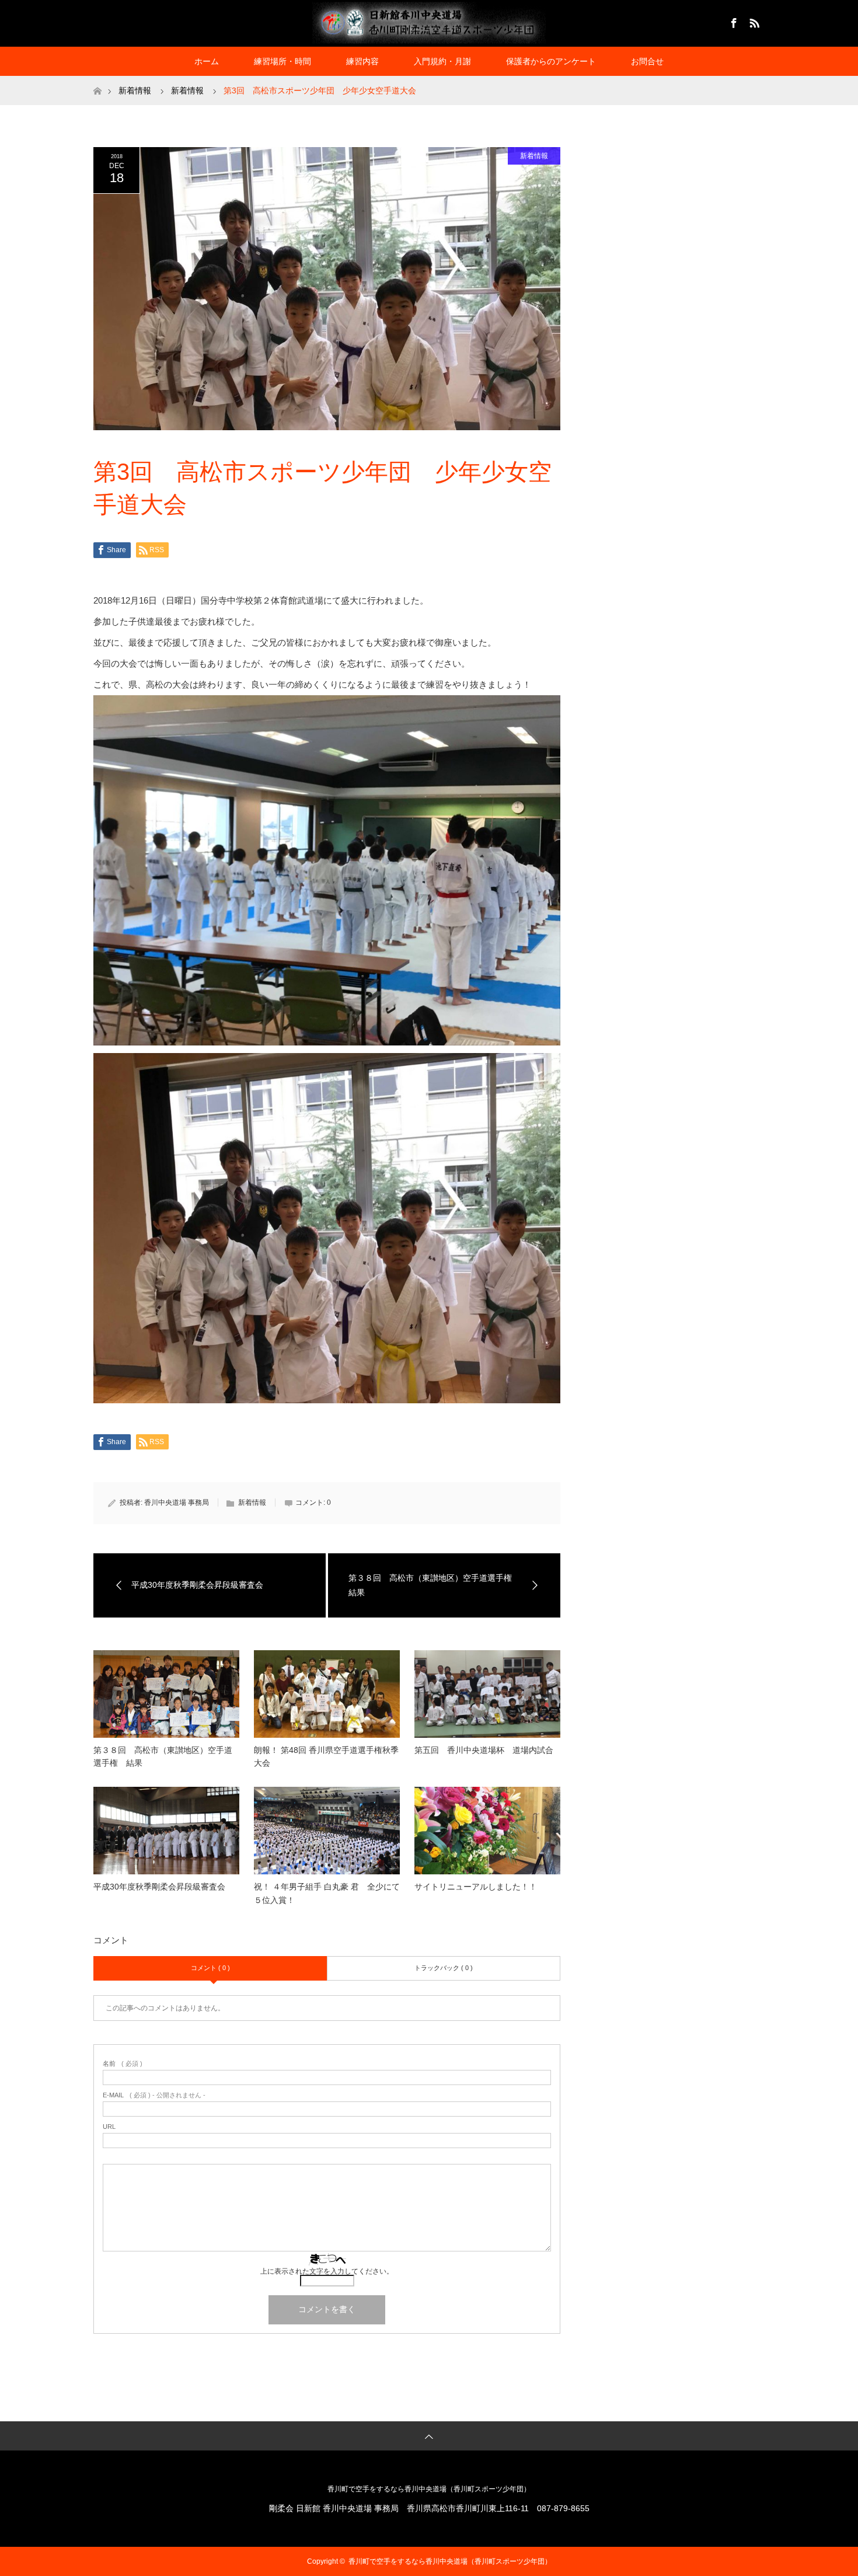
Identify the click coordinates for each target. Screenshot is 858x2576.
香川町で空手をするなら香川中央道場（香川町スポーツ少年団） (429, 2489)
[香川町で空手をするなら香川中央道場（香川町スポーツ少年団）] (429, 23)
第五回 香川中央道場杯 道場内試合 (484, 1750)
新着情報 (534, 156)
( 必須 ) (123, 2064)
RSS (753, 21)
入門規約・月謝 (442, 61)
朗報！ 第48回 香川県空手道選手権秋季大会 (326, 1756)
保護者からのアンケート (551, 61)
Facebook (733, 21)
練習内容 (362, 61)
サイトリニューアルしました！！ (476, 1887)
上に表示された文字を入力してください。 (327, 2271)
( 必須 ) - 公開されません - (154, 2095)
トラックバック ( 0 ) (444, 1968)
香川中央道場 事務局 (177, 1503)
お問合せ (647, 61)
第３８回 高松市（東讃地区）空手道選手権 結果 (163, 1756)
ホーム (207, 61)
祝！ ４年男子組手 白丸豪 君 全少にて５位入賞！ (327, 1893)
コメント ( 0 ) (210, 1968)
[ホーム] (97, 80)
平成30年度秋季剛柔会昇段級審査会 (159, 1887)
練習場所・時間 (282, 61)
